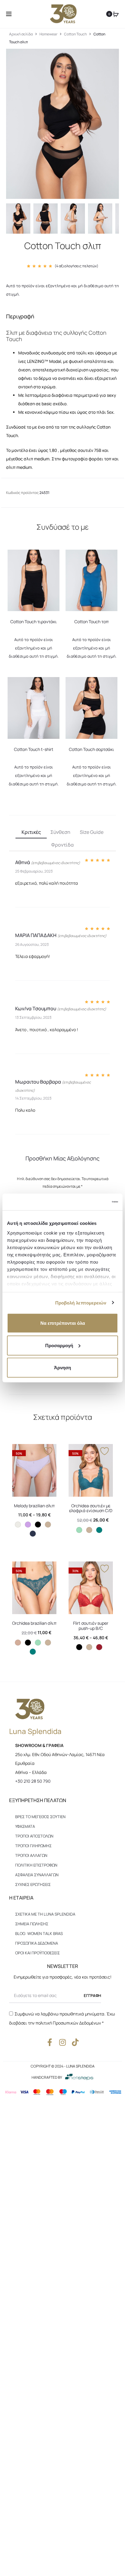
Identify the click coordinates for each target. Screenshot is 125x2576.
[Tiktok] (75, 2042)
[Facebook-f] (50, 2042)
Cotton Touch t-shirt (34, 749)
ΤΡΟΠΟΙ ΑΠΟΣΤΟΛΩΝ (34, 1836)
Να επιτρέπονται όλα (63, 1323)
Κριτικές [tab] (31, 832)
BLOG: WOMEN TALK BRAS (39, 1933)
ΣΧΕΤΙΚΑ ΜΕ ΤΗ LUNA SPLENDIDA (45, 1914)
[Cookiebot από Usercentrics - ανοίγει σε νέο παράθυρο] (91, 1202)
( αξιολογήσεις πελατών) (76, 266)
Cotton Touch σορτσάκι (91, 749)
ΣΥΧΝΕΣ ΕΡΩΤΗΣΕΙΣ (33, 1884)
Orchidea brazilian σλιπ (34, 1623)
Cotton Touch (75, 34)
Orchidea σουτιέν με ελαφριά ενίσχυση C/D (91, 1508)
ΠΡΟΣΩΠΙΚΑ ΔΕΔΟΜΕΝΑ (37, 1943)
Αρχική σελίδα (21, 34)
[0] (116, 14)
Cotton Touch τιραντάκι (34, 622)
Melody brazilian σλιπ (34, 1506)
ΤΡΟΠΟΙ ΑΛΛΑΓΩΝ (31, 1855)
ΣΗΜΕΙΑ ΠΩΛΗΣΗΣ (32, 1924)
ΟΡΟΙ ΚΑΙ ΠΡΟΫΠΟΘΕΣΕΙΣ (37, 1953)
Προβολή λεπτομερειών (81, 1303)
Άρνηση (62, 1368)
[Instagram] (63, 2042)
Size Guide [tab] (92, 832)
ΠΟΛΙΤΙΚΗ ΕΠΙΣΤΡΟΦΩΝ (36, 1865)
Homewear (48, 34)
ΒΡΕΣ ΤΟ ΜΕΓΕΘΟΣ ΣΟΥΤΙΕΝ (40, 1817)
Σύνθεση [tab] (60, 832)
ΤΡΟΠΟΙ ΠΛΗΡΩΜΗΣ (33, 1846)
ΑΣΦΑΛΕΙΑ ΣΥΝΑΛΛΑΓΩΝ (37, 1875)
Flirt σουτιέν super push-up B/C (91, 1626)
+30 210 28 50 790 (33, 1781)
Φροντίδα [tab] (62, 845)
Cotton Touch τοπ (91, 622)
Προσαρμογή (59, 1345)
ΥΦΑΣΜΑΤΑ (25, 1826)
